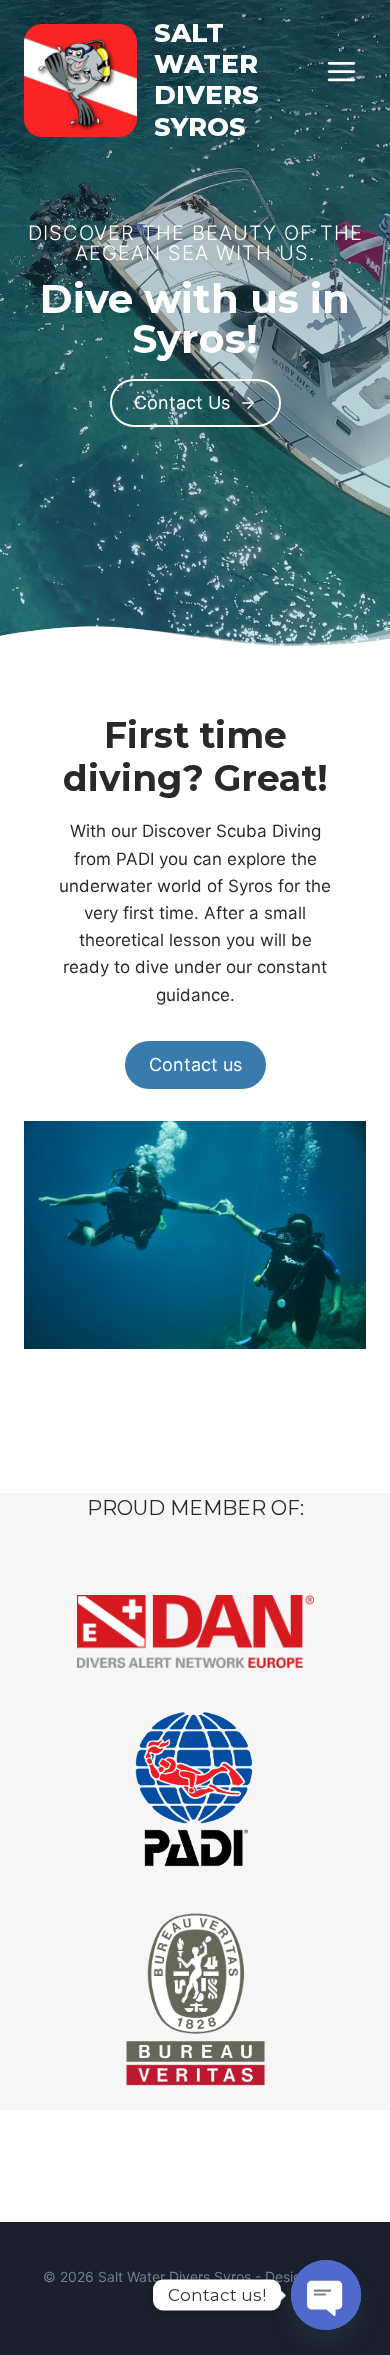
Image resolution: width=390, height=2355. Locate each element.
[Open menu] (341, 71)
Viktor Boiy (195, 2299)
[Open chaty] (326, 2295)
